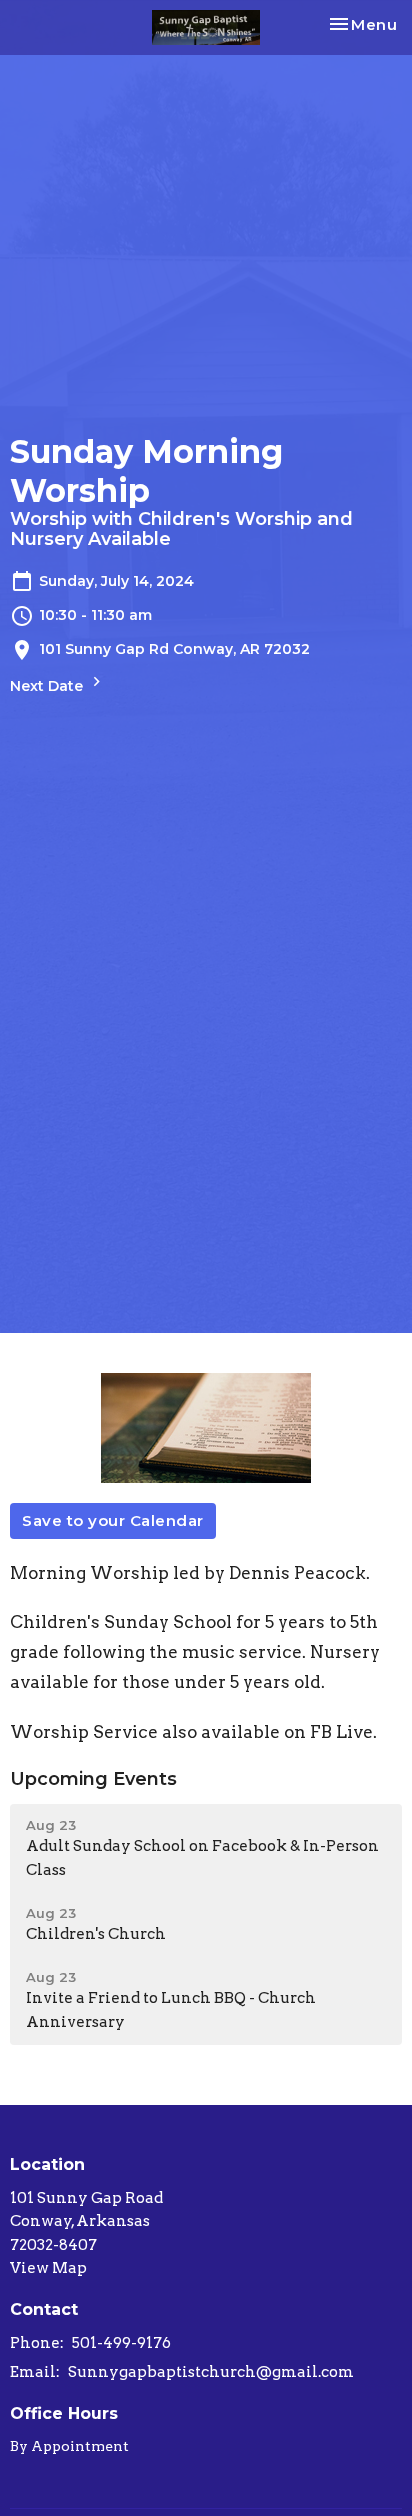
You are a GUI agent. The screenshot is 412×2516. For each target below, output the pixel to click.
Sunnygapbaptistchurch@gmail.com (211, 2372)
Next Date (48, 686)
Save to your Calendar (113, 1520)
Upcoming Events (93, 1779)
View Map (48, 2268)
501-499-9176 (121, 2343)
